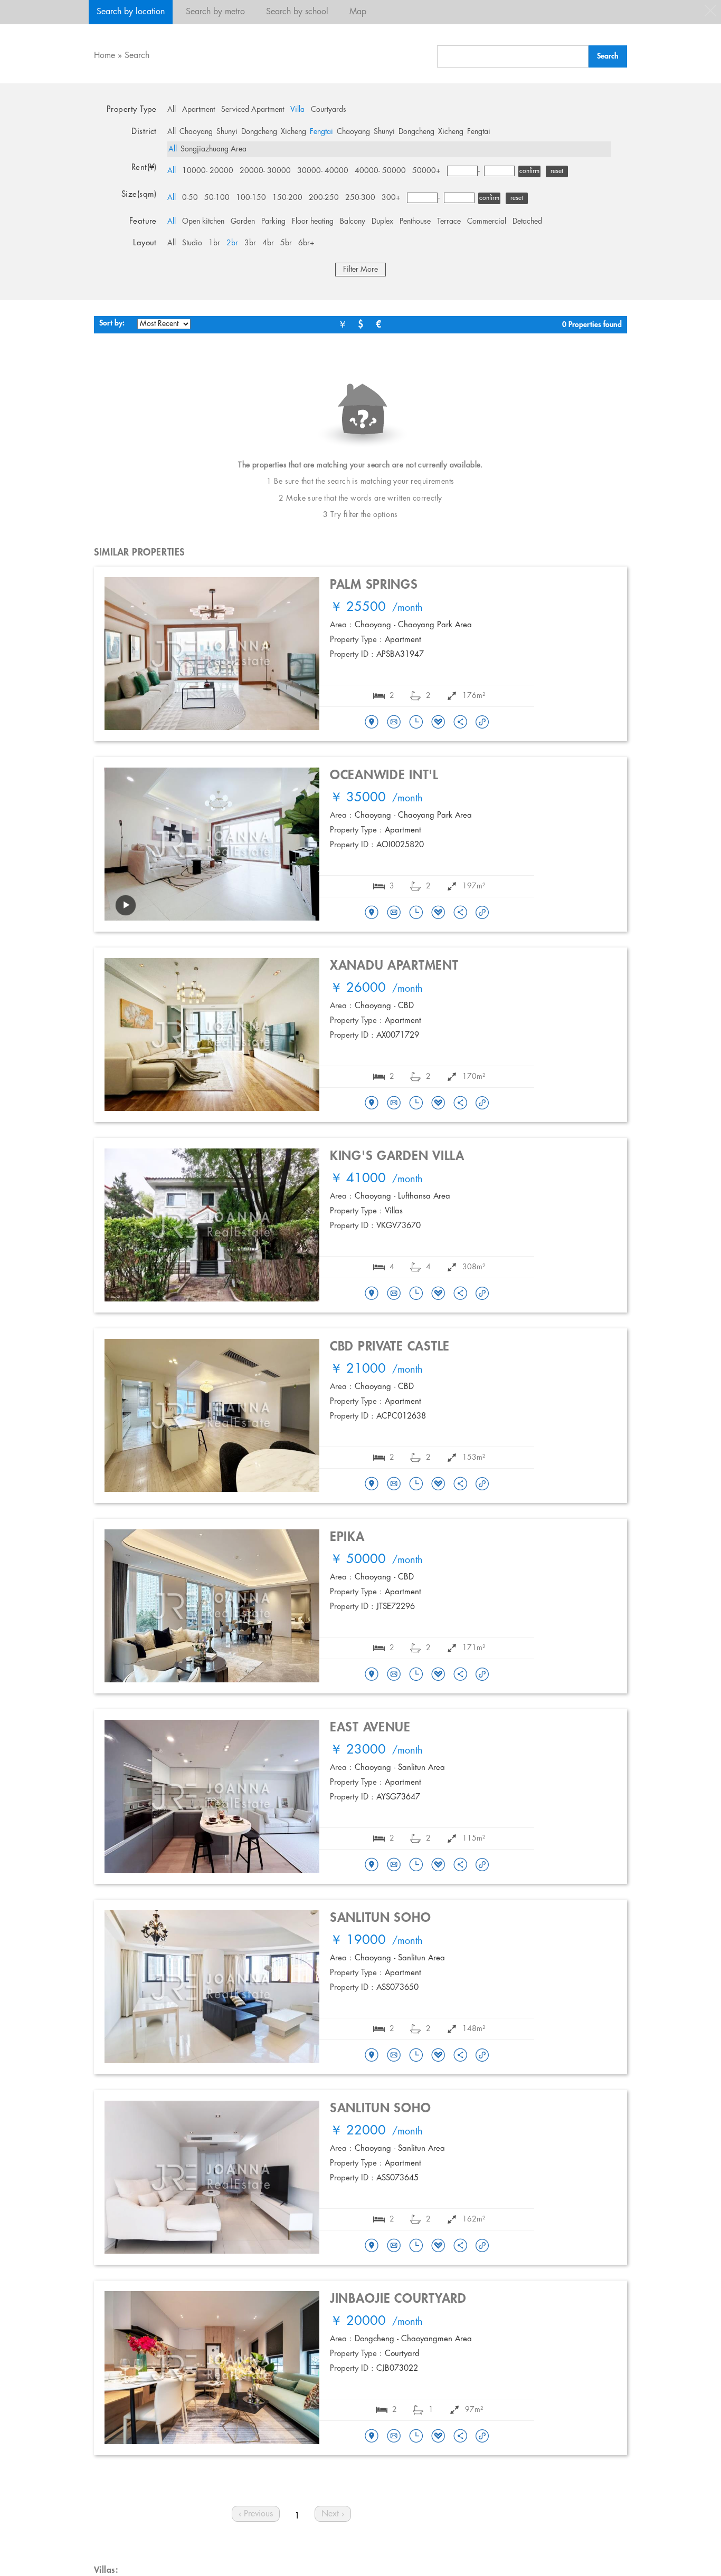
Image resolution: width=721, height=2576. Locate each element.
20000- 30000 (265, 171)
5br (286, 243)
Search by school (297, 12)
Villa (297, 110)
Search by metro (215, 12)
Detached (527, 222)
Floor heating (313, 222)
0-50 (190, 198)
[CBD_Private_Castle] (372, 1485)
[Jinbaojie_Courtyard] (372, 2437)
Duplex (382, 222)
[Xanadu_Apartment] (372, 1104)
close (710, 11)
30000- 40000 (323, 171)
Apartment (198, 110)
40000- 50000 (380, 171)
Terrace (449, 222)
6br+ (306, 243)
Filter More (360, 270)
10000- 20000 (208, 171)
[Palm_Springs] (372, 723)
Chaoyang (196, 132)
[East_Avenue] (372, 1865)
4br (268, 243)
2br (232, 243)
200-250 (324, 198)
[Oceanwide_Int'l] (372, 913)
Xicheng (293, 132)
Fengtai (321, 132)
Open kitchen (203, 222)
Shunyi (227, 132)
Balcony (353, 222)
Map (358, 12)
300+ (391, 198)
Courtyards (329, 110)
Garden (243, 222)
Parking (273, 222)
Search (137, 56)
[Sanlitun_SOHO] (372, 2056)
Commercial (487, 222)
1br (214, 243)
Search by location (131, 12)
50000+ (426, 171)
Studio (192, 243)
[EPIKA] (372, 1675)
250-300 (360, 198)
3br (250, 243)
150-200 (287, 198)
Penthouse (415, 222)
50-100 (217, 198)
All (172, 110)
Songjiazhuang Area (214, 149)
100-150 (251, 198)
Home (105, 56)
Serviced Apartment (253, 110)
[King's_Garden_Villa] (372, 1294)
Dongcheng (259, 132)
